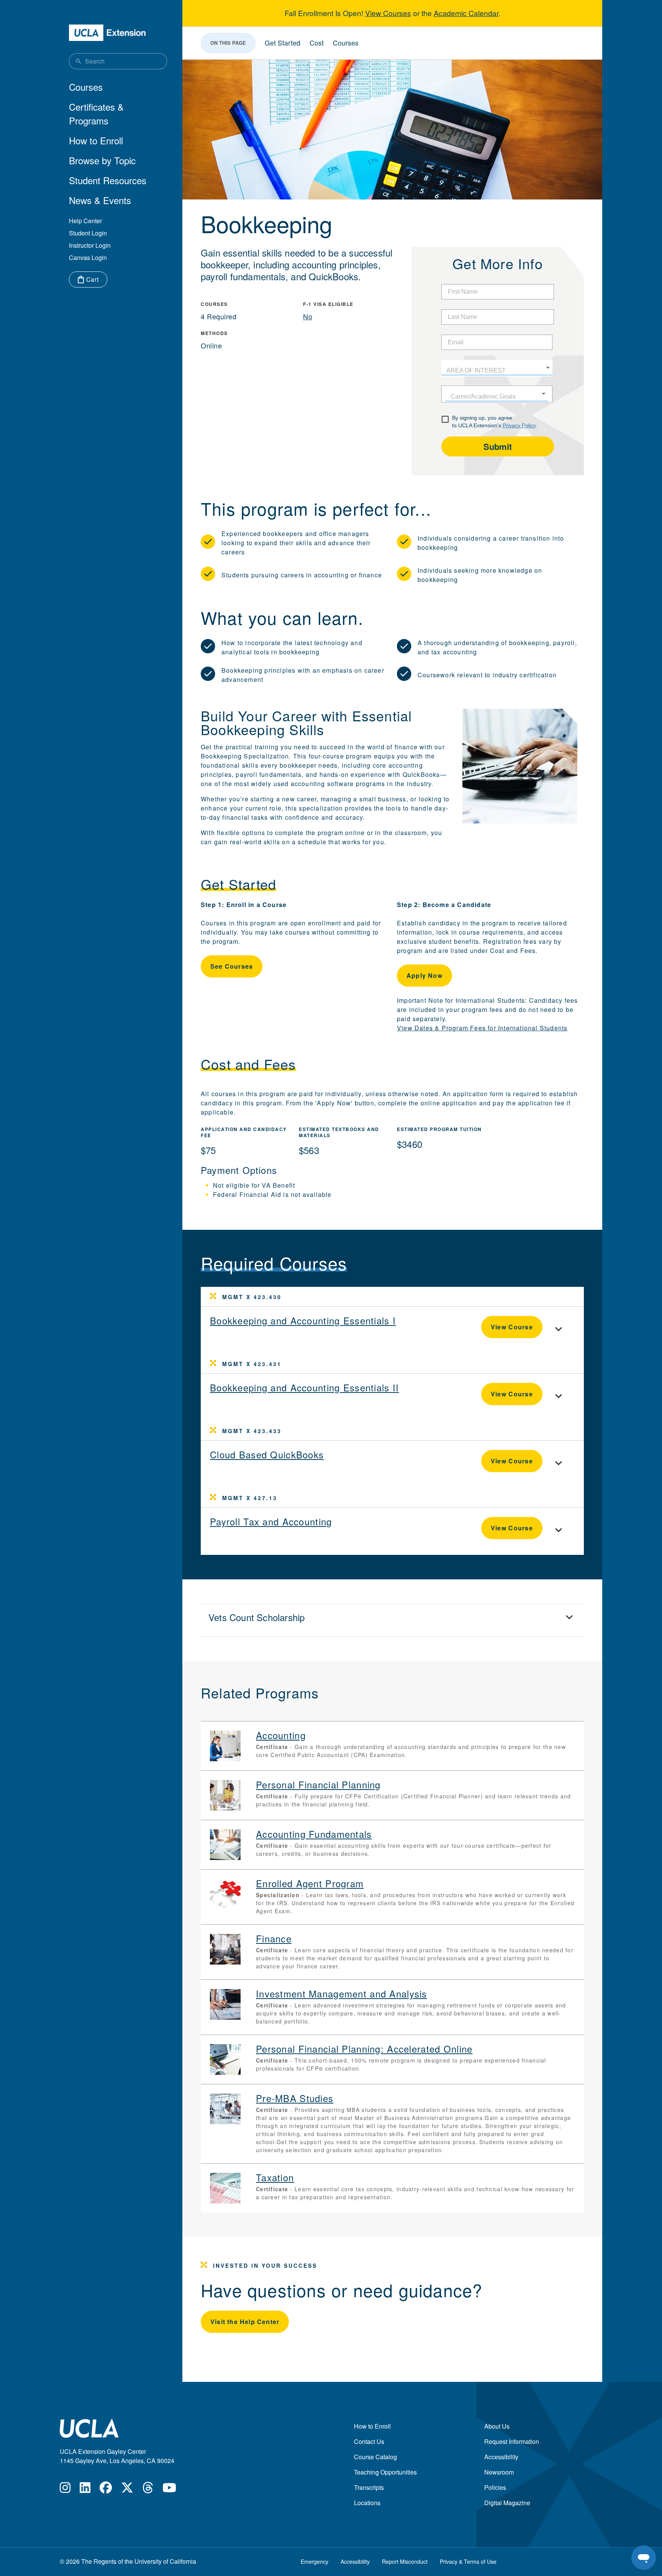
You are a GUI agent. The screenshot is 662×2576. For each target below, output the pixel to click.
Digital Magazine (507, 2503)
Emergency (315, 2561)
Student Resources (108, 180)
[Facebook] (106, 2490)
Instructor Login (90, 245)
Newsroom (499, 2472)
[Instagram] (65, 2490)
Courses (86, 87)
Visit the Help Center (245, 2322)
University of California (165, 2561)
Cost (317, 43)
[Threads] (148, 2490)
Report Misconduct (405, 2561)
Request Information (512, 2441)
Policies (495, 2487)
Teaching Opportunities (385, 2472)
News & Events (100, 200)
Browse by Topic (102, 160)
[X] (127, 2490)
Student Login (88, 233)
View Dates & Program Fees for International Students (482, 1028)
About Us (497, 2426)
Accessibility (501, 2457)
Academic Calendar (466, 13)
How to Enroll (96, 140)
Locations (367, 2503)
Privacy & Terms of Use (468, 2561)
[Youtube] (169, 2490)
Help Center (85, 221)
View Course (512, 1327)
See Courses (232, 966)
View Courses (388, 13)
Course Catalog (375, 2457)
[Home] (107, 33)
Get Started (283, 43)
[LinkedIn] (85, 2490)
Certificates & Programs (96, 114)
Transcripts (369, 2487)
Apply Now (424, 975)
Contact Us (369, 2441)
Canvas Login (88, 257)
